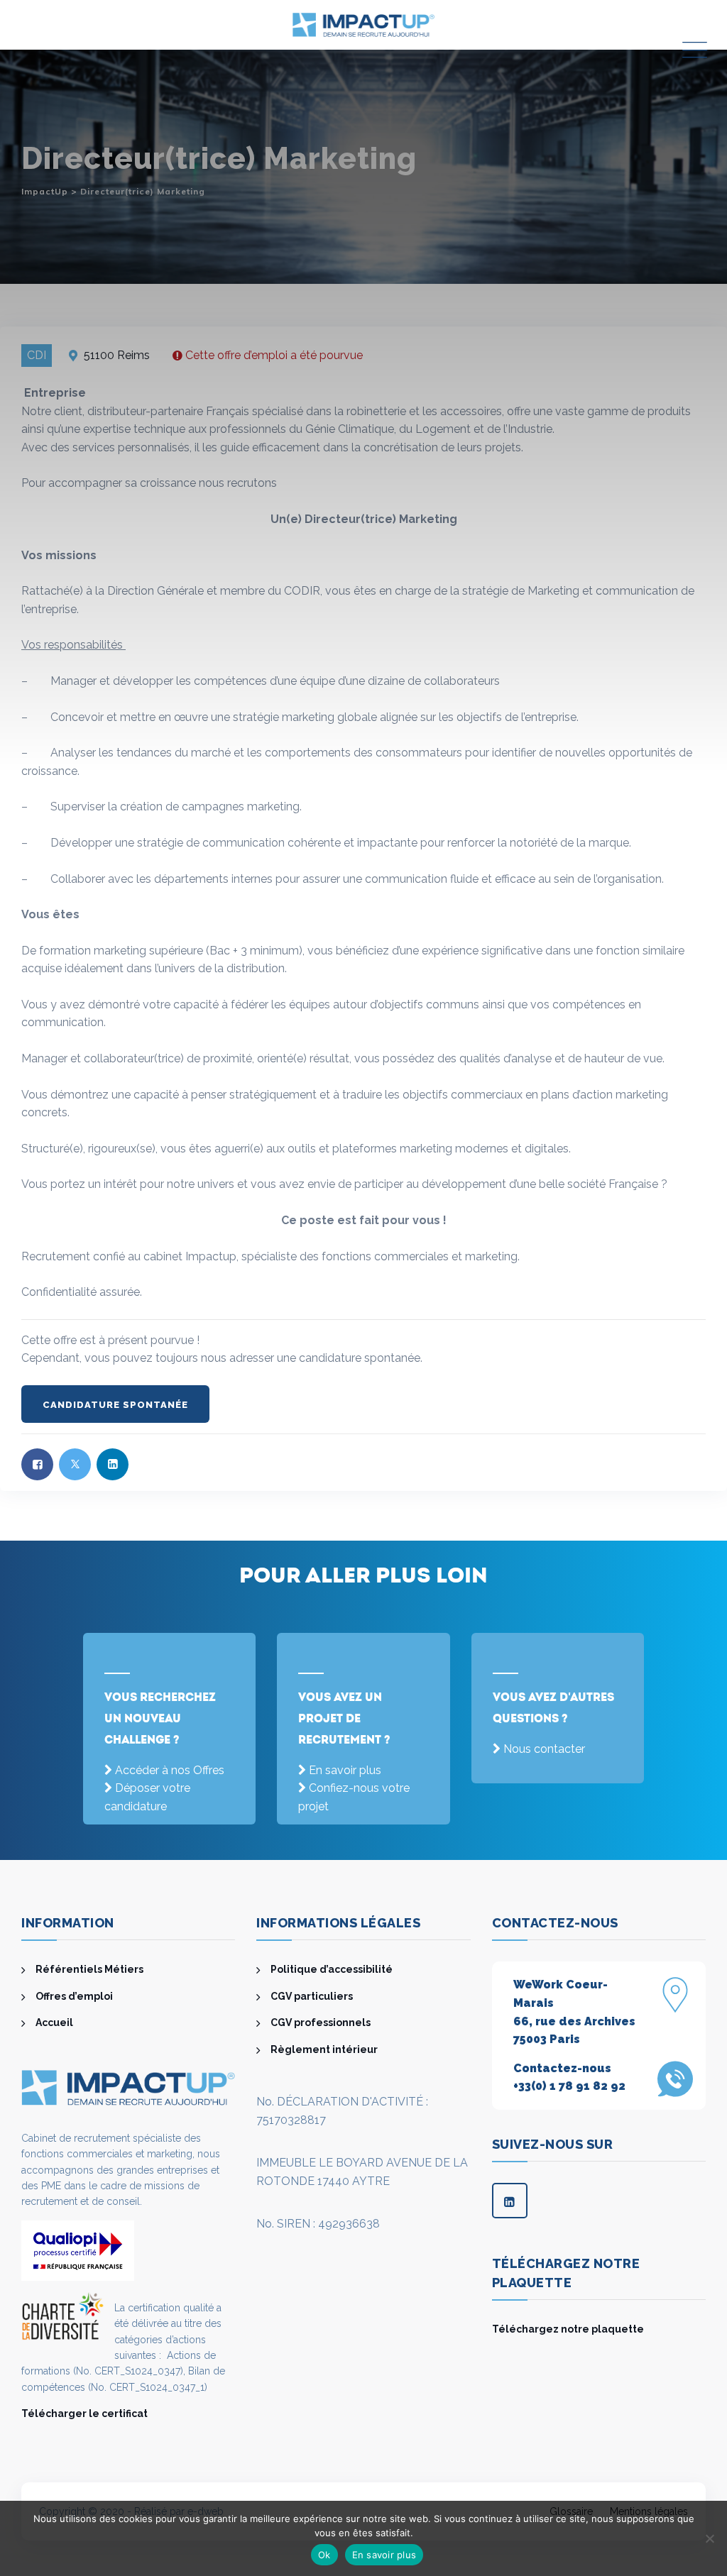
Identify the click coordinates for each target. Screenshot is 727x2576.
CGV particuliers (312, 1996)
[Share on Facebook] (37, 1464)
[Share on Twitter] (75, 1464)
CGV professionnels (321, 2022)
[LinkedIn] (510, 2201)
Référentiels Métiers (89, 1969)
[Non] (709, 2538)
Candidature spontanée (115, 1405)
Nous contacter (544, 1749)
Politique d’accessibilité (332, 1969)
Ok (324, 2555)
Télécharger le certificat (84, 2413)
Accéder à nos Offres (170, 1770)
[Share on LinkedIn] (113, 1464)
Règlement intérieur (324, 2049)
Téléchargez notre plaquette (568, 2329)
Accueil (54, 2022)
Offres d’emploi (74, 1996)
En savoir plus (345, 1770)
